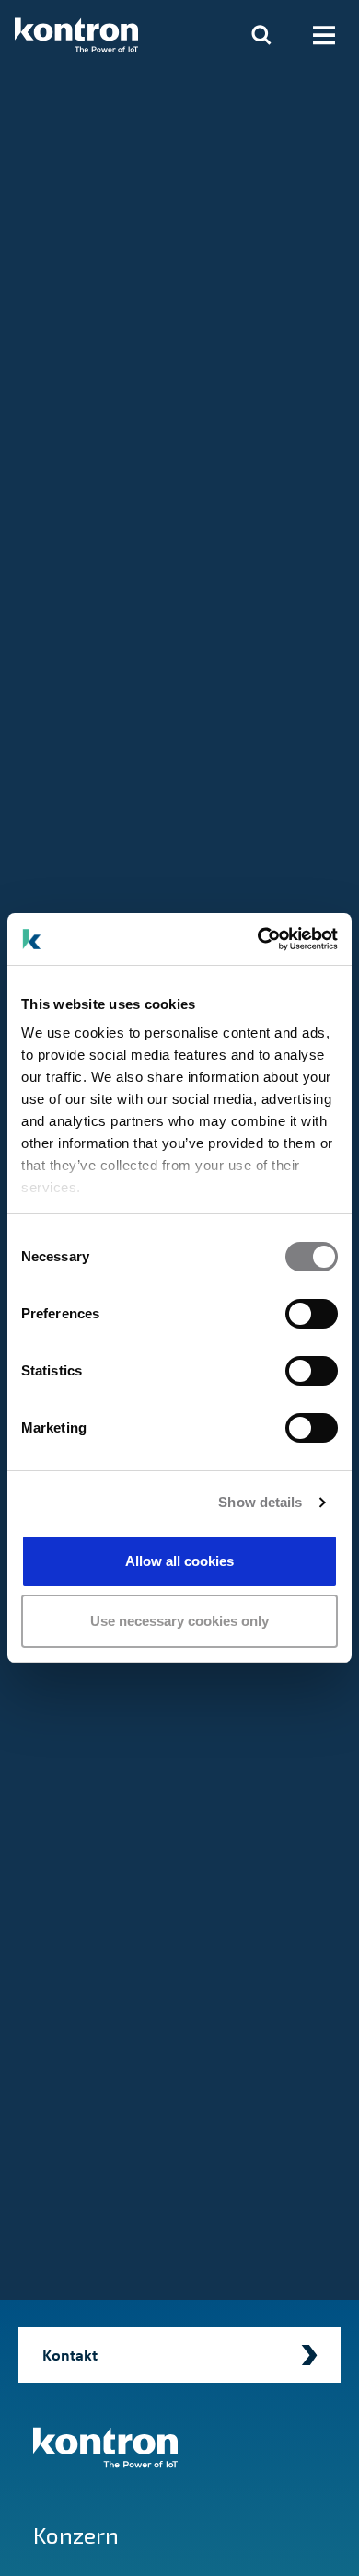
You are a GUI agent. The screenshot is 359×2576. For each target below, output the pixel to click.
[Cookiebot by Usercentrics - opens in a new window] (258, 939)
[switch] (312, 1314)
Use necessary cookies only (179, 1621)
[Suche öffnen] (261, 35)
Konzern (76, 2535)
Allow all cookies (179, 1561)
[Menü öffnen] (324, 35)
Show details (260, 1502)
